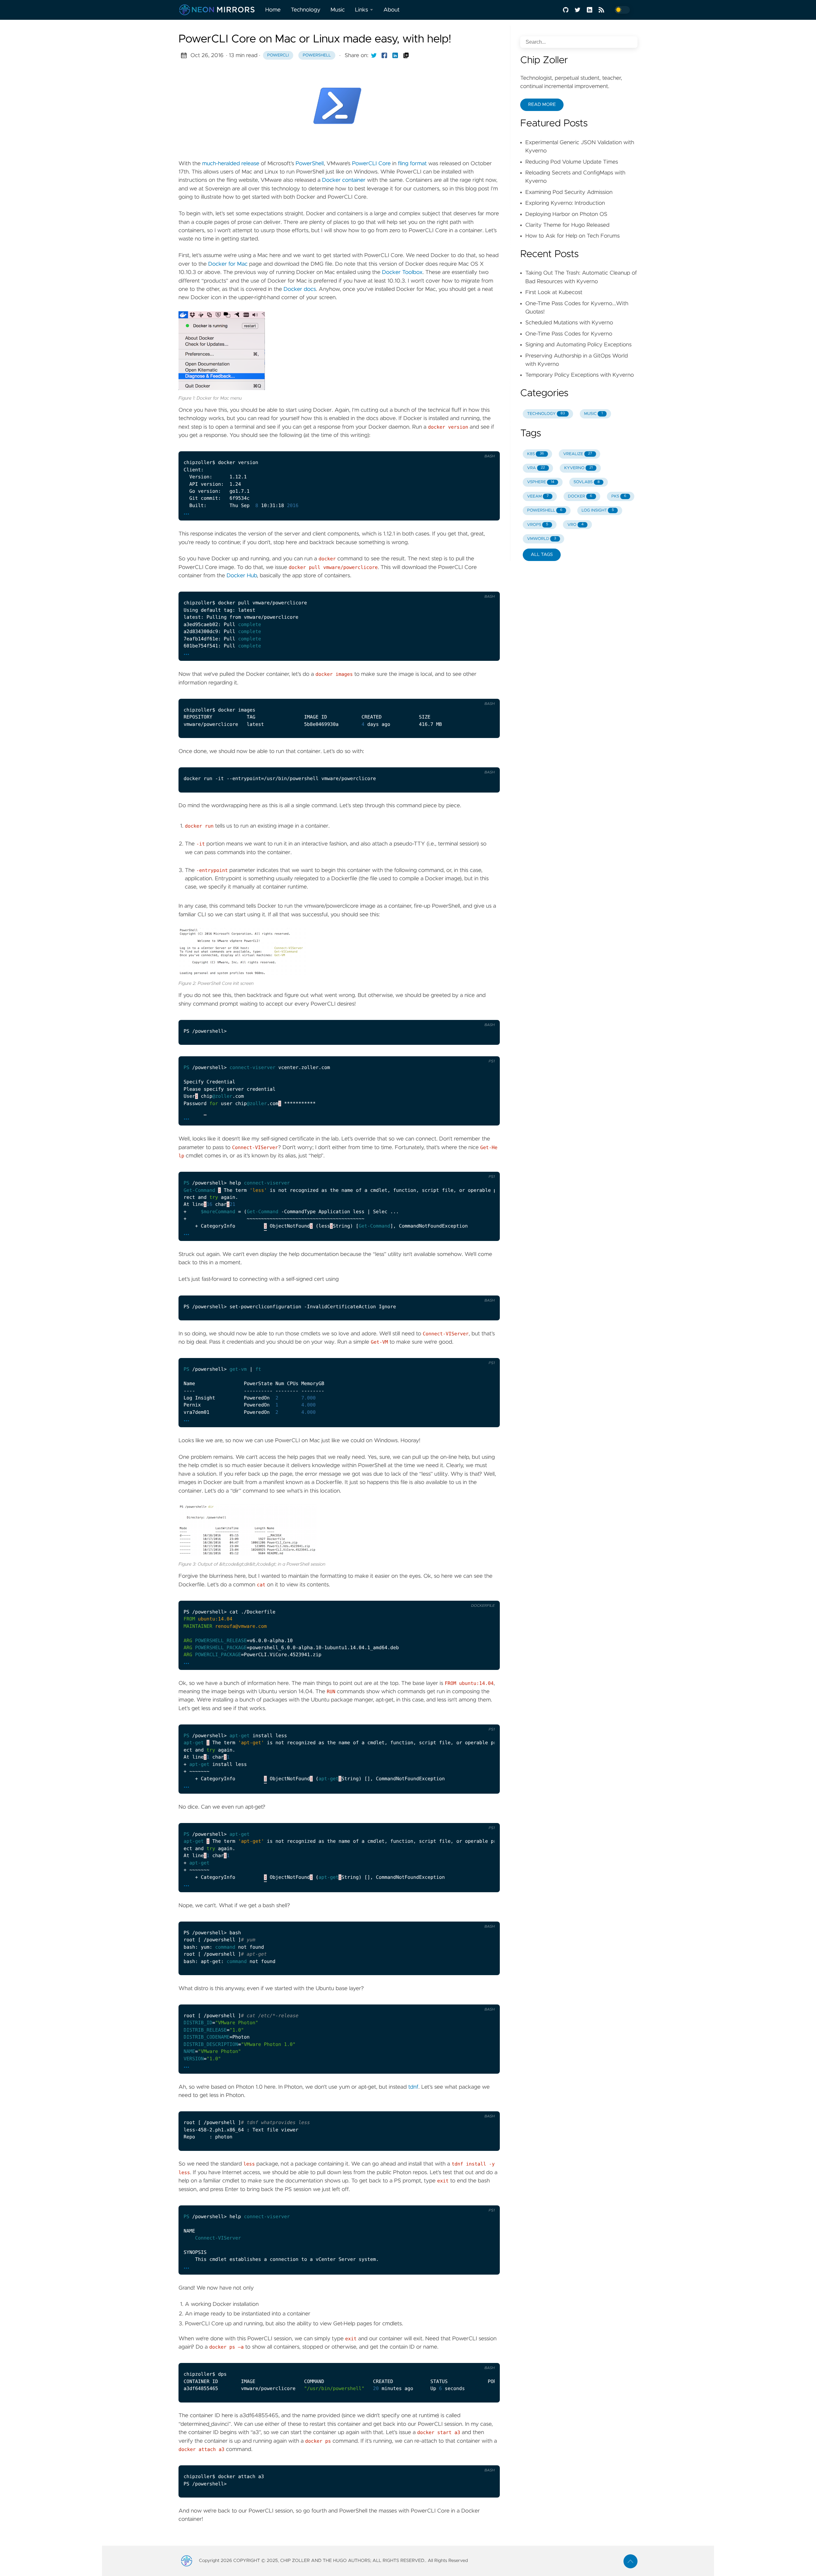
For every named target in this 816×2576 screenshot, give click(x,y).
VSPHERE (541, 482)
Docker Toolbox (402, 272)
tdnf (413, 2087)
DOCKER (580, 496)
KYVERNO (578, 468)
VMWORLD (542, 539)
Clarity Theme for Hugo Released (567, 225)
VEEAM (538, 496)
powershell (317, 55)
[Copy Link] (406, 55)
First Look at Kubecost (554, 292)
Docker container (344, 180)
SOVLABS (586, 482)
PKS (619, 496)
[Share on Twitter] (374, 55)
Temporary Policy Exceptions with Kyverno (580, 375)
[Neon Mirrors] (219, 10)
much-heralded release (231, 164)
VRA (536, 468)
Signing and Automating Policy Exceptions (578, 345)
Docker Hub (242, 576)
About (392, 10)
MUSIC (593, 414)
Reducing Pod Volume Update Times (572, 162)
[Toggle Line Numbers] (474, 444)
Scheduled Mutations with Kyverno (569, 323)
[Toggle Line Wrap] (474, 1049)
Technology (306, 10)
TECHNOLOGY (546, 414)
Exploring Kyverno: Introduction (565, 203)
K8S (536, 454)
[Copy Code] (460, 444)
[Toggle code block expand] (487, 444)
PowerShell (310, 164)
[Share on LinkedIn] (395, 55)
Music (338, 10)
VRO (575, 525)
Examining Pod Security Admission (569, 192)
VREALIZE (578, 454)
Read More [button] (542, 105)
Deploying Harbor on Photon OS (566, 214)
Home (273, 10)
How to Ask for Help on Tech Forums (572, 236)
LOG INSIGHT (598, 510)
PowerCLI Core (371, 164)
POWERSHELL (545, 510)
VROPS (538, 525)
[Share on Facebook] (384, 55)
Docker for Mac (228, 264)
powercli (278, 55)
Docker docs (300, 289)
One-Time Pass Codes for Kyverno (569, 334)
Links (362, 10)
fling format (412, 164)
